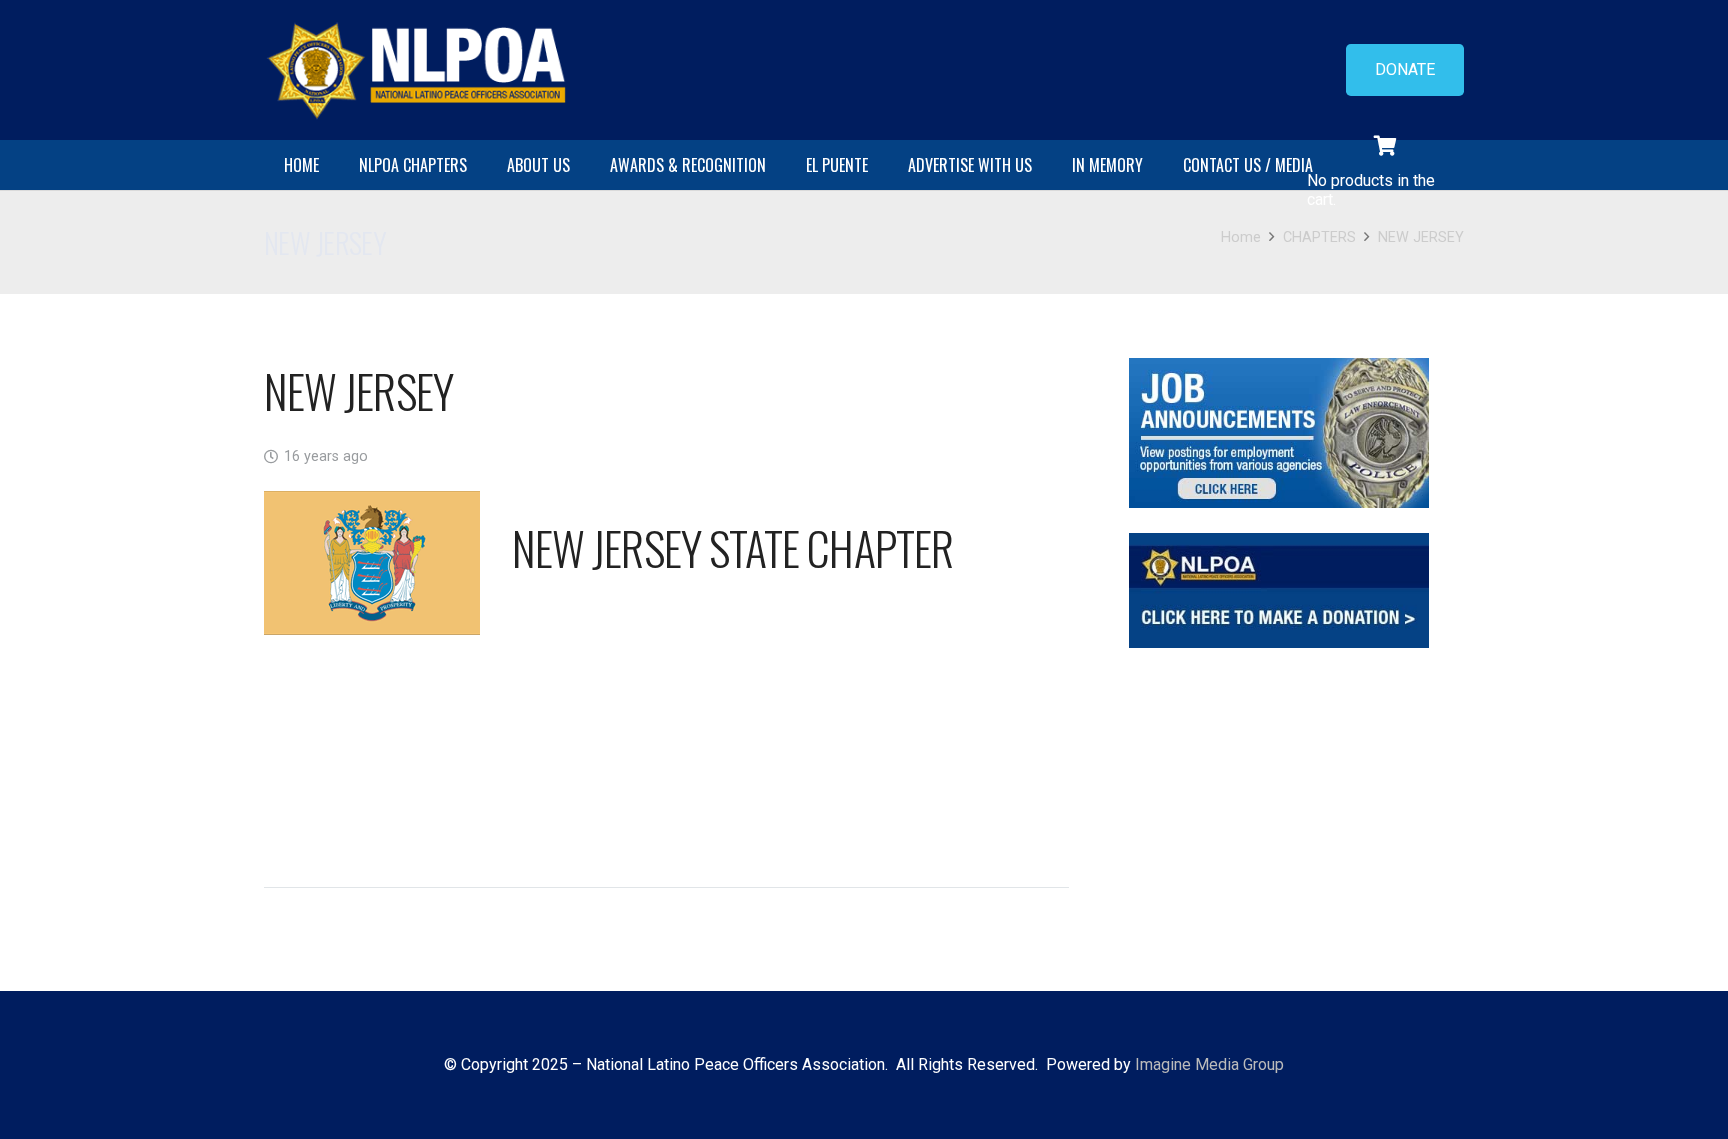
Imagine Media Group (1209, 1064)
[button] (477, 165)
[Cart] (1385, 146)
